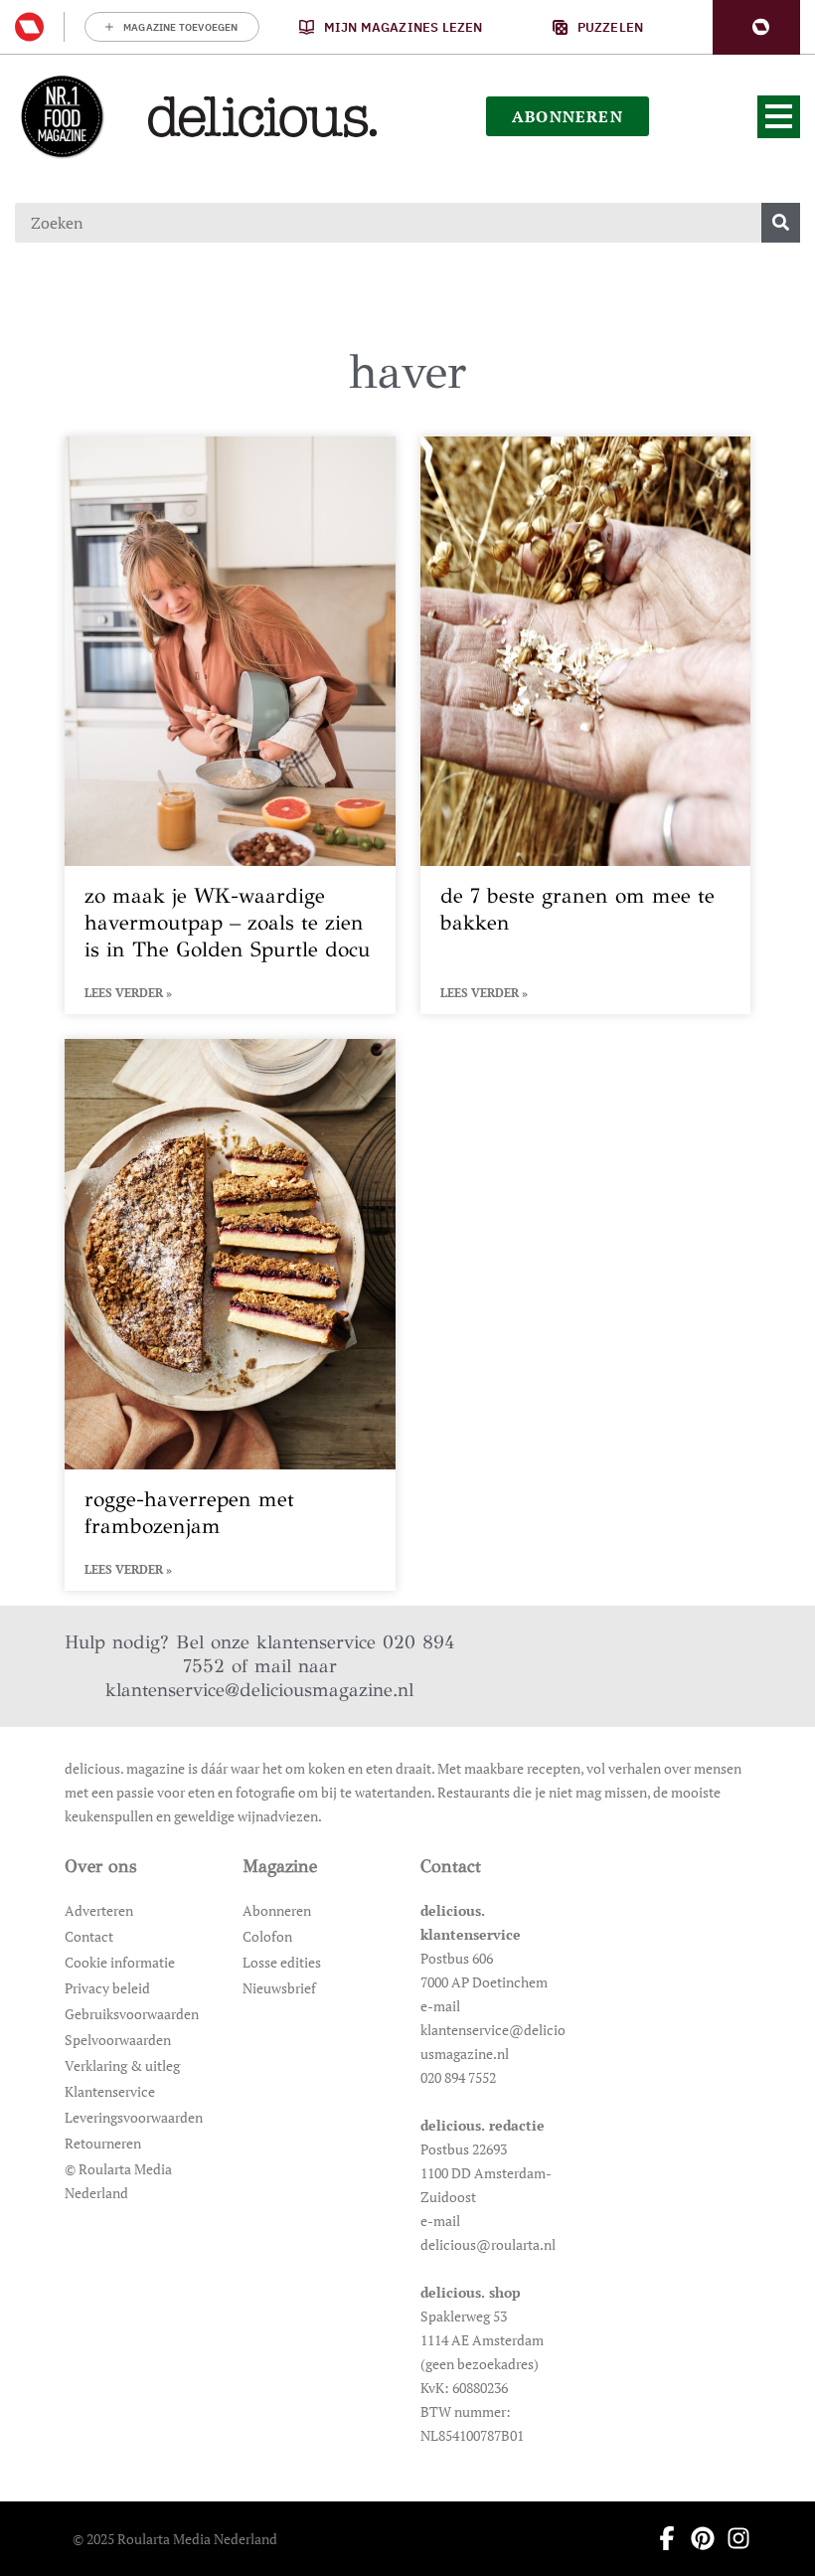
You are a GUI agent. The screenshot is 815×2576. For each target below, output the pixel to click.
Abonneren (277, 1910)
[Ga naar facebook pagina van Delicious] (661, 2538)
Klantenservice (110, 2091)
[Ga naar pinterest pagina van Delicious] (697, 2538)
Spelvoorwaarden (118, 2040)
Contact (89, 1936)
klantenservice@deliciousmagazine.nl (259, 1690)
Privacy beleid (107, 1988)
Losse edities (282, 1962)
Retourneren (103, 2143)
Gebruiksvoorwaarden (132, 2014)
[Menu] (779, 117)
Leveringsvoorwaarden (134, 2117)
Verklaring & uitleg (122, 2065)
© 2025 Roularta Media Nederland (175, 2539)
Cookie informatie (120, 1962)
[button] (756, 27)
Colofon (267, 1936)
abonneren (568, 116)
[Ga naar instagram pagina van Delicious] (733, 2538)
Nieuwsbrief (279, 1988)
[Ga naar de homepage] (62, 116)
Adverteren (99, 1910)
